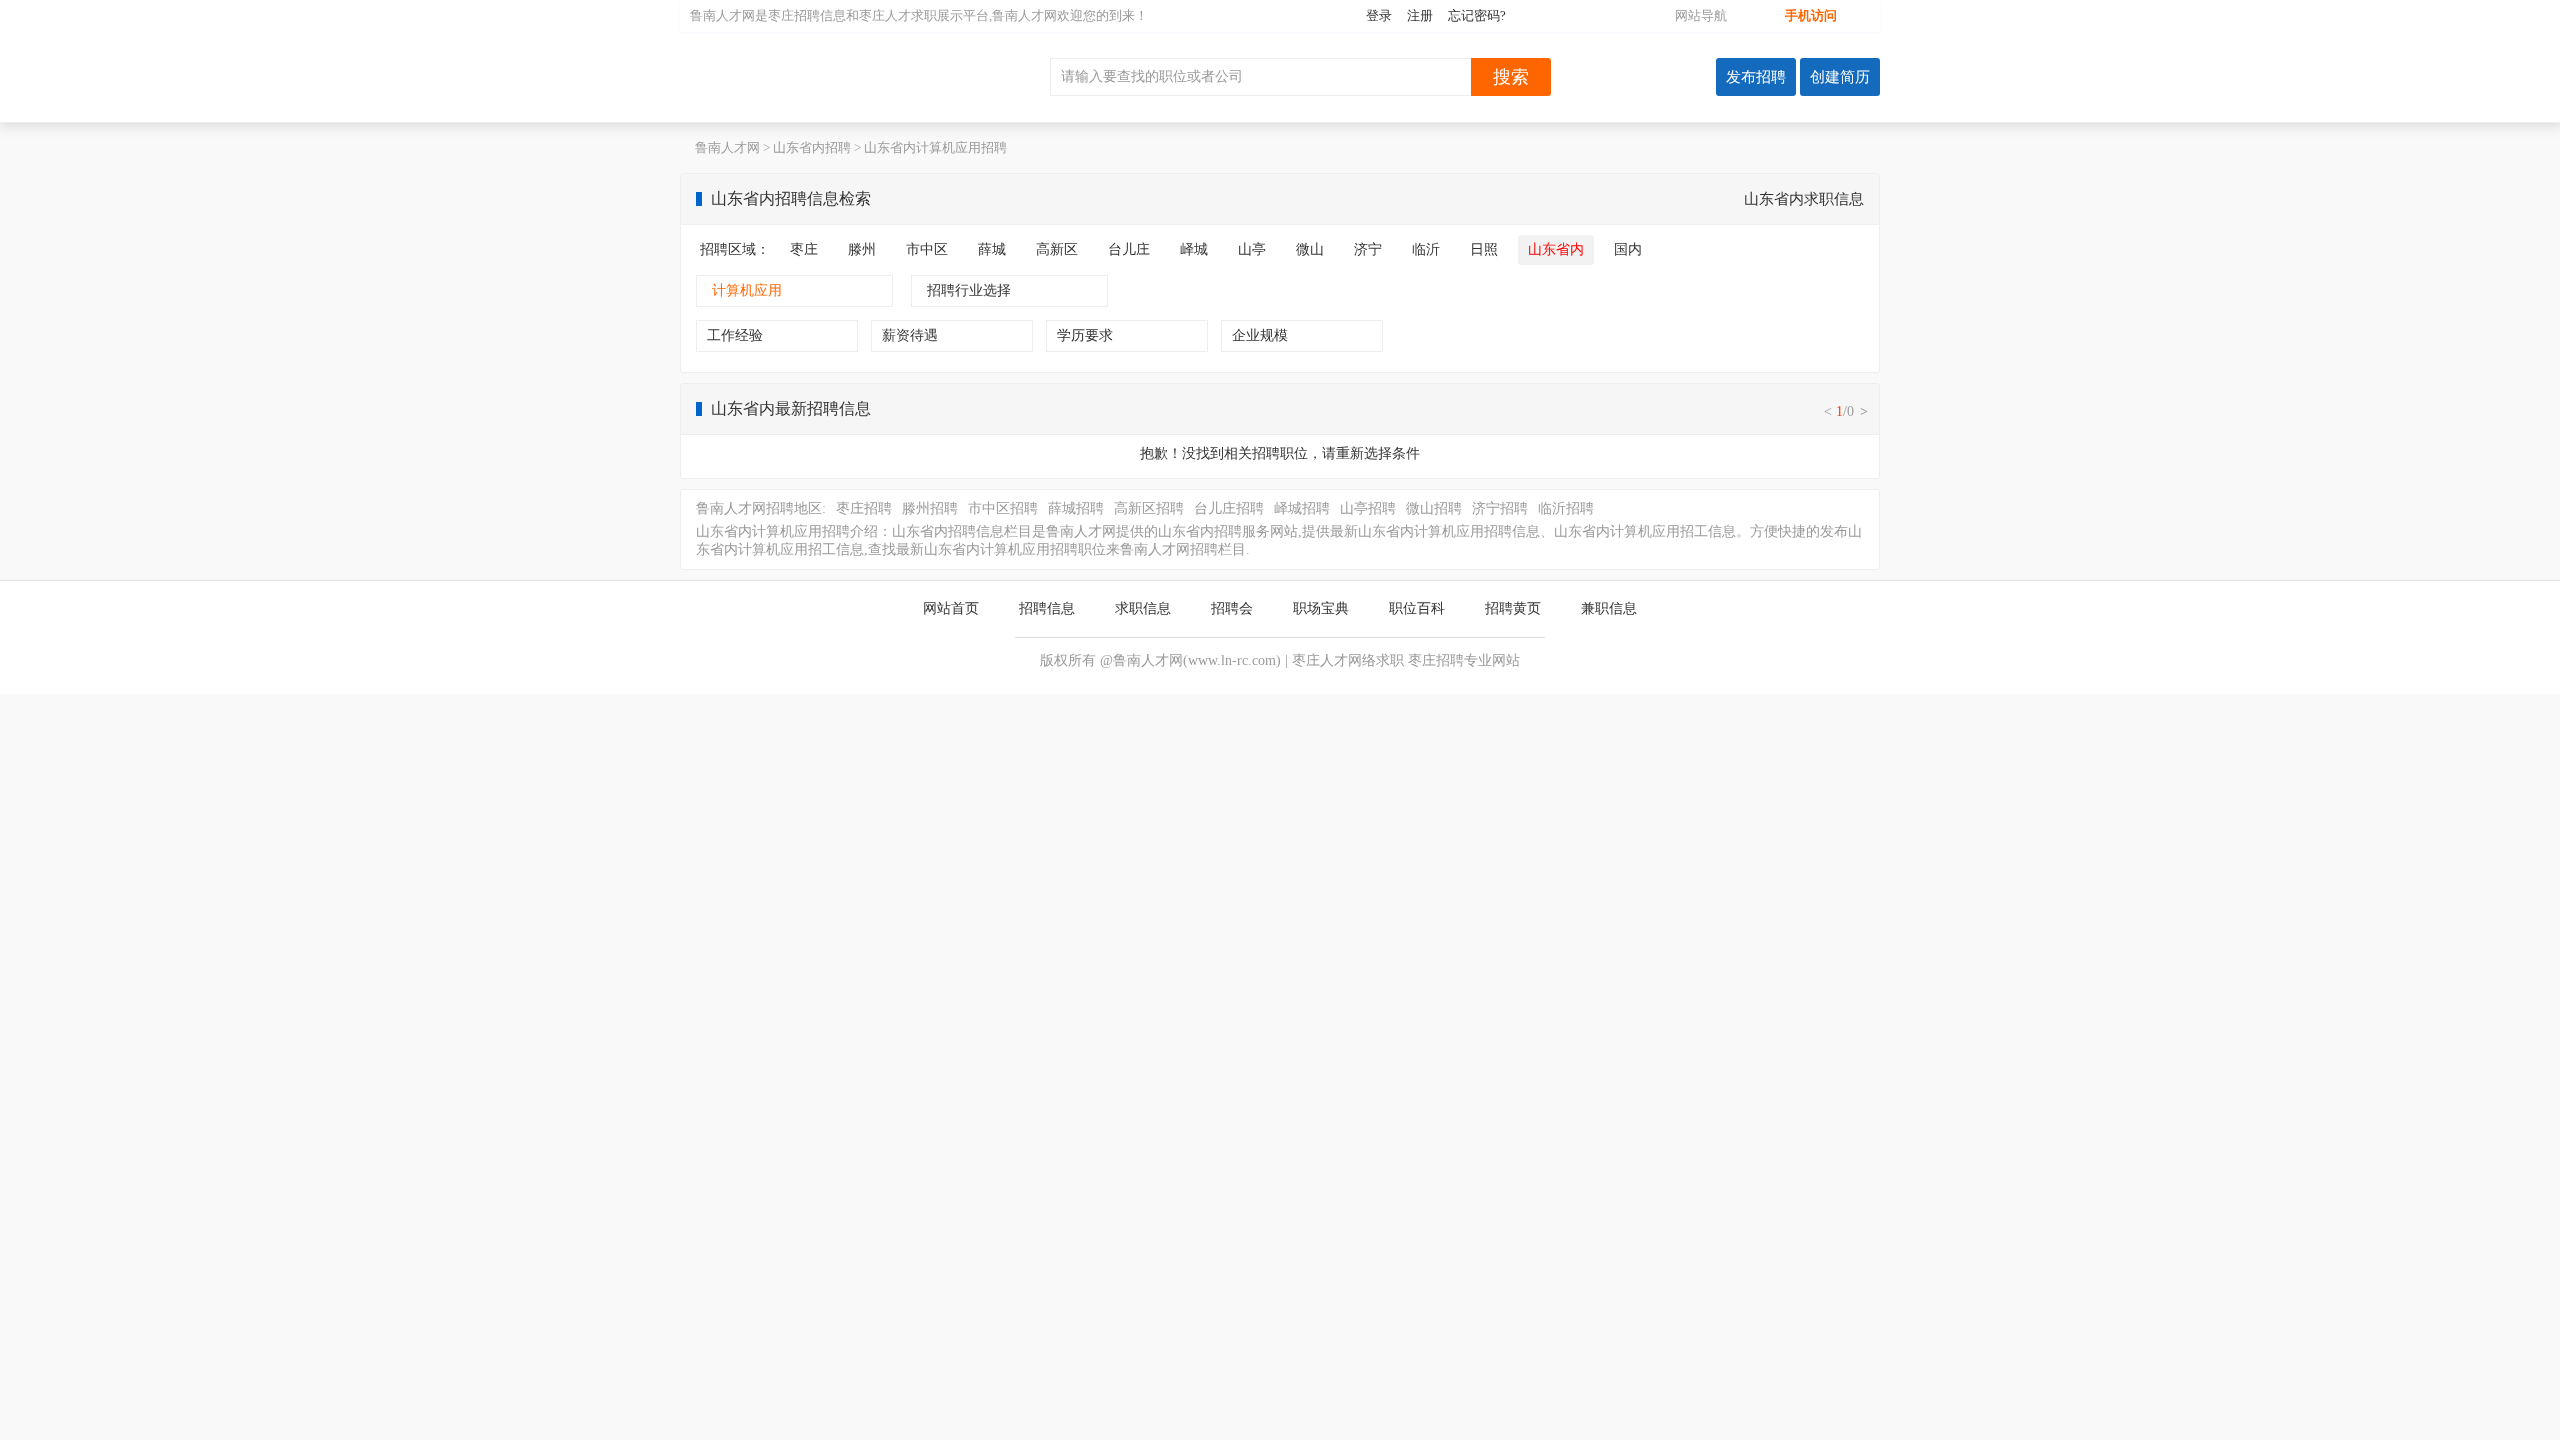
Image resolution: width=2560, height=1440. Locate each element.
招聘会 (1232, 608)
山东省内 (1556, 249)
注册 (1420, 15)
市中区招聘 (1003, 508)
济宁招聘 (1500, 508)
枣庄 (804, 249)
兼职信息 (1609, 608)
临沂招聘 (1566, 508)
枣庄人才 (885, 15)
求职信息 (1143, 608)
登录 (1379, 15)
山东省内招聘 (812, 147)
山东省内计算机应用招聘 (935, 147)
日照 (1484, 249)
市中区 (927, 249)
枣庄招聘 (794, 15)
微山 (1310, 249)
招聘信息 (1047, 608)
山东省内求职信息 (1804, 199)
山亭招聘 (1368, 508)
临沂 (1426, 249)
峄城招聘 (1302, 508)
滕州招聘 (930, 508)
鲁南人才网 (810, 77)
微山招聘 (1434, 508)
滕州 (862, 249)
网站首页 (951, 608)
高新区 (1057, 249)
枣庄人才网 (1327, 660)
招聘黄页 (1513, 608)
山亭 (1252, 249)
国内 (1628, 249)
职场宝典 (1321, 608)
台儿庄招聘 (1229, 508)
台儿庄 (1129, 249)
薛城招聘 (1076, 508)
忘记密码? (1477, 15)
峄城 (1194, 249)
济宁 (1368, 249)
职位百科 (1417, 608)
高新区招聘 (1149, 508)
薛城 (992, 249)
